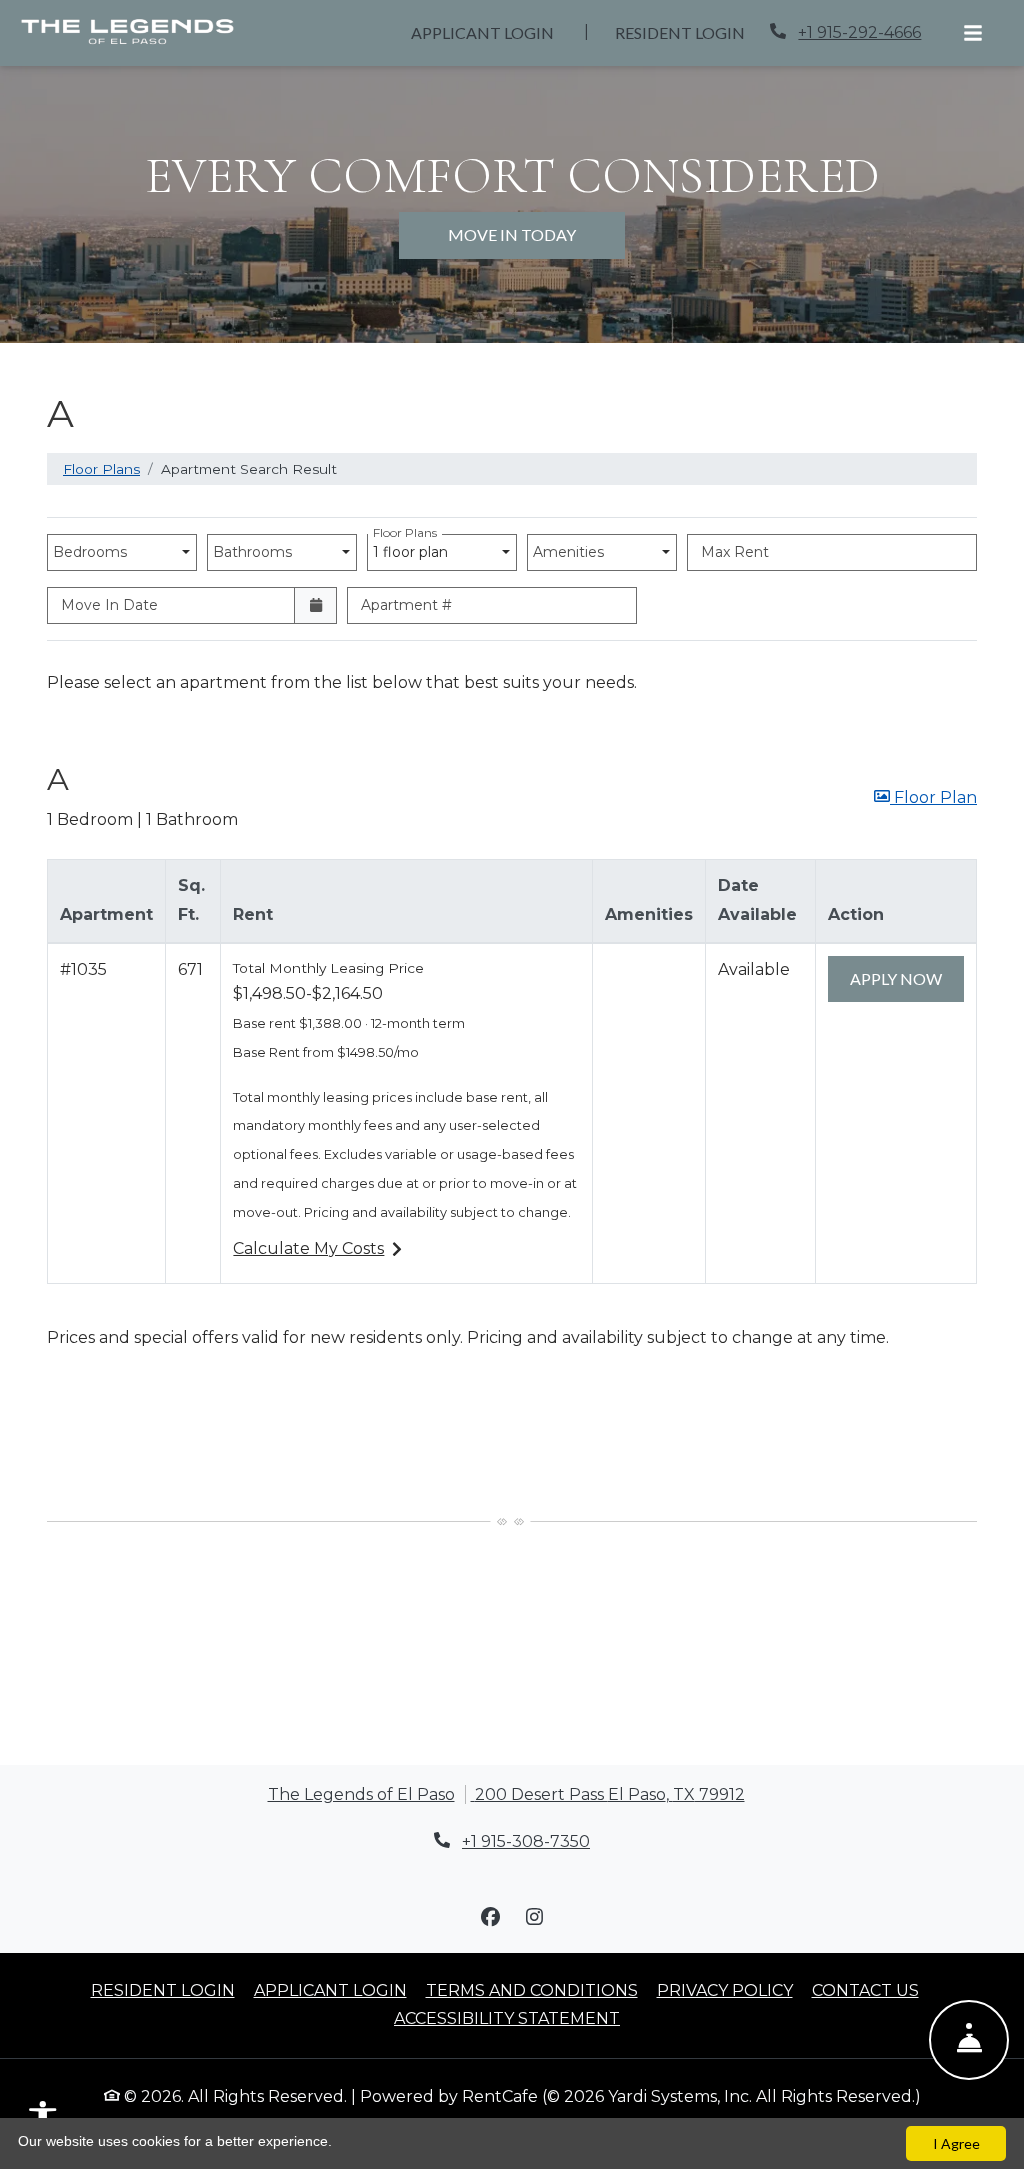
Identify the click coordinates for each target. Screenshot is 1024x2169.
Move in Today (512, 234)
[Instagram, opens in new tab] (534, 1917)
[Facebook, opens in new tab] (490, 1917)
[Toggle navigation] (973, 33)
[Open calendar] (315, 605)
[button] (925, 798)
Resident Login (691, 32)
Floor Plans (101, 469)
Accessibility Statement (507, 2018)
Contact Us (865, 1990)
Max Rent (735, 552)
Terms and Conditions (532, 1990)
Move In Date (109, 605)
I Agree (956, 2143)
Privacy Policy (725, 1990)
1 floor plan (414, 547)
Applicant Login (493, 32)
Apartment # (406, 605)
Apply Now (907, 978)
